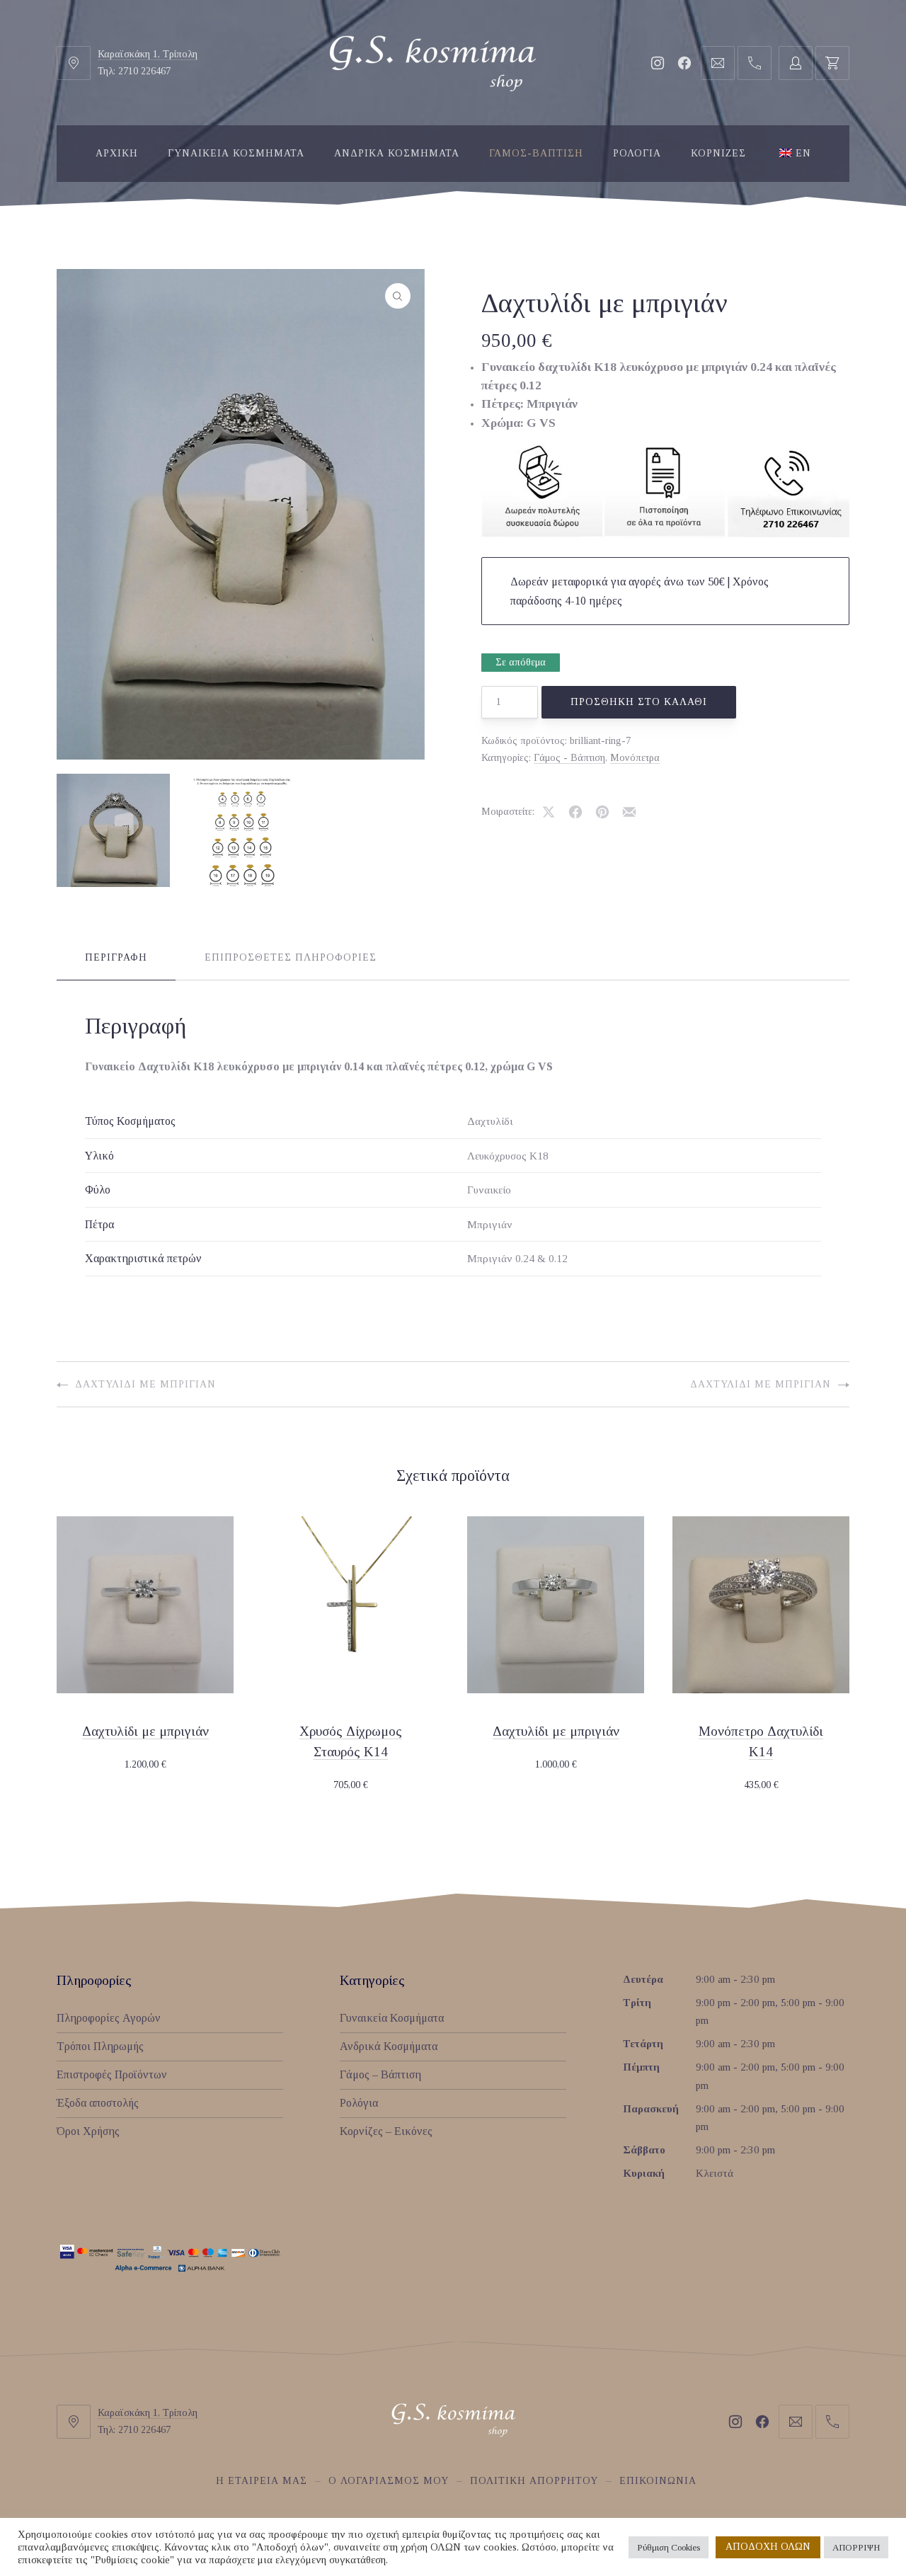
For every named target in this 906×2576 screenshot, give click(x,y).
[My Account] (796, 63)
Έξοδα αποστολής (98, 2103)
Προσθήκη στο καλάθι (639, 702)
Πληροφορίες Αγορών (109, 2018)
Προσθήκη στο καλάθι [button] (145, 1765)
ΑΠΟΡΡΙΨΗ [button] (856, 2547)
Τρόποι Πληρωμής (100, 2046)
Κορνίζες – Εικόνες (386, 2131)
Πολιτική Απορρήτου (534, 2481)
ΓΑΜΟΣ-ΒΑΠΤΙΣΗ (536, 153)
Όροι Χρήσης (88, 2131)
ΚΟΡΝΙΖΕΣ (718, 153)
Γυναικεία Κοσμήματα (392, 2018)
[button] (398, 296)
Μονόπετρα (635, 758)
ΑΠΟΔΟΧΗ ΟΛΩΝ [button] (768, 2547)
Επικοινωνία (658, 2481)
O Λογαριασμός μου (389, 2481)
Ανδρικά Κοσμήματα (389, 2046)
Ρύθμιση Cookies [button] (669, 2547)
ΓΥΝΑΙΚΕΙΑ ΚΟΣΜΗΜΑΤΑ (236, 153)
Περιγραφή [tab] (116, 957)
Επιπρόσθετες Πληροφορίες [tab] (291, 957)
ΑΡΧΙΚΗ (117, 153)
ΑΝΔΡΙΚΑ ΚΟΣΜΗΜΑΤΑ (397, 153)
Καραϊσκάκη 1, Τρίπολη (148, 54)
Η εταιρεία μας (262, 2481)
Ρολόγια (359, 2103)
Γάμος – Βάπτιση (380, 2074)
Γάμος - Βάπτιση (569, 758)
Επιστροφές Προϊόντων (112, 2074)
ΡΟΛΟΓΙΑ (637, 153)
